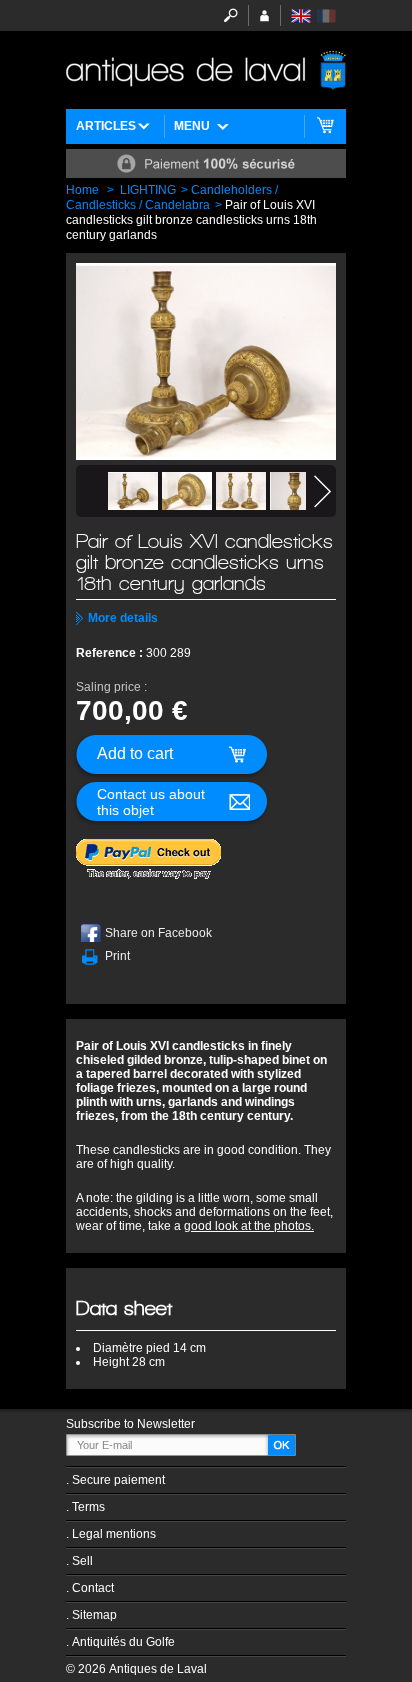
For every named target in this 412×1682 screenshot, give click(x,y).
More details (123, 618)
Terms (88, 1507)
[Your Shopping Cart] (325, 126)
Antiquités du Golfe (123, 1642)
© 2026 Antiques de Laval (136, 1669)
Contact (93, 1588)
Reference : (111, 653)
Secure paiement (118, 1480)
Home (82, 190)
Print (117, 956)
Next (322, 491)
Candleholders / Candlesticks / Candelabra (172, 197)
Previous (89, 491)
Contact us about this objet (151, 802)
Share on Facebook (158, 933)
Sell (82, 1561)
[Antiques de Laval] (206, 70)
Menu (192, 126)
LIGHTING (148, 190)
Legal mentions (114, 1534)
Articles (106, 126)
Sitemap (94, 1615)
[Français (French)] (326, 16)
